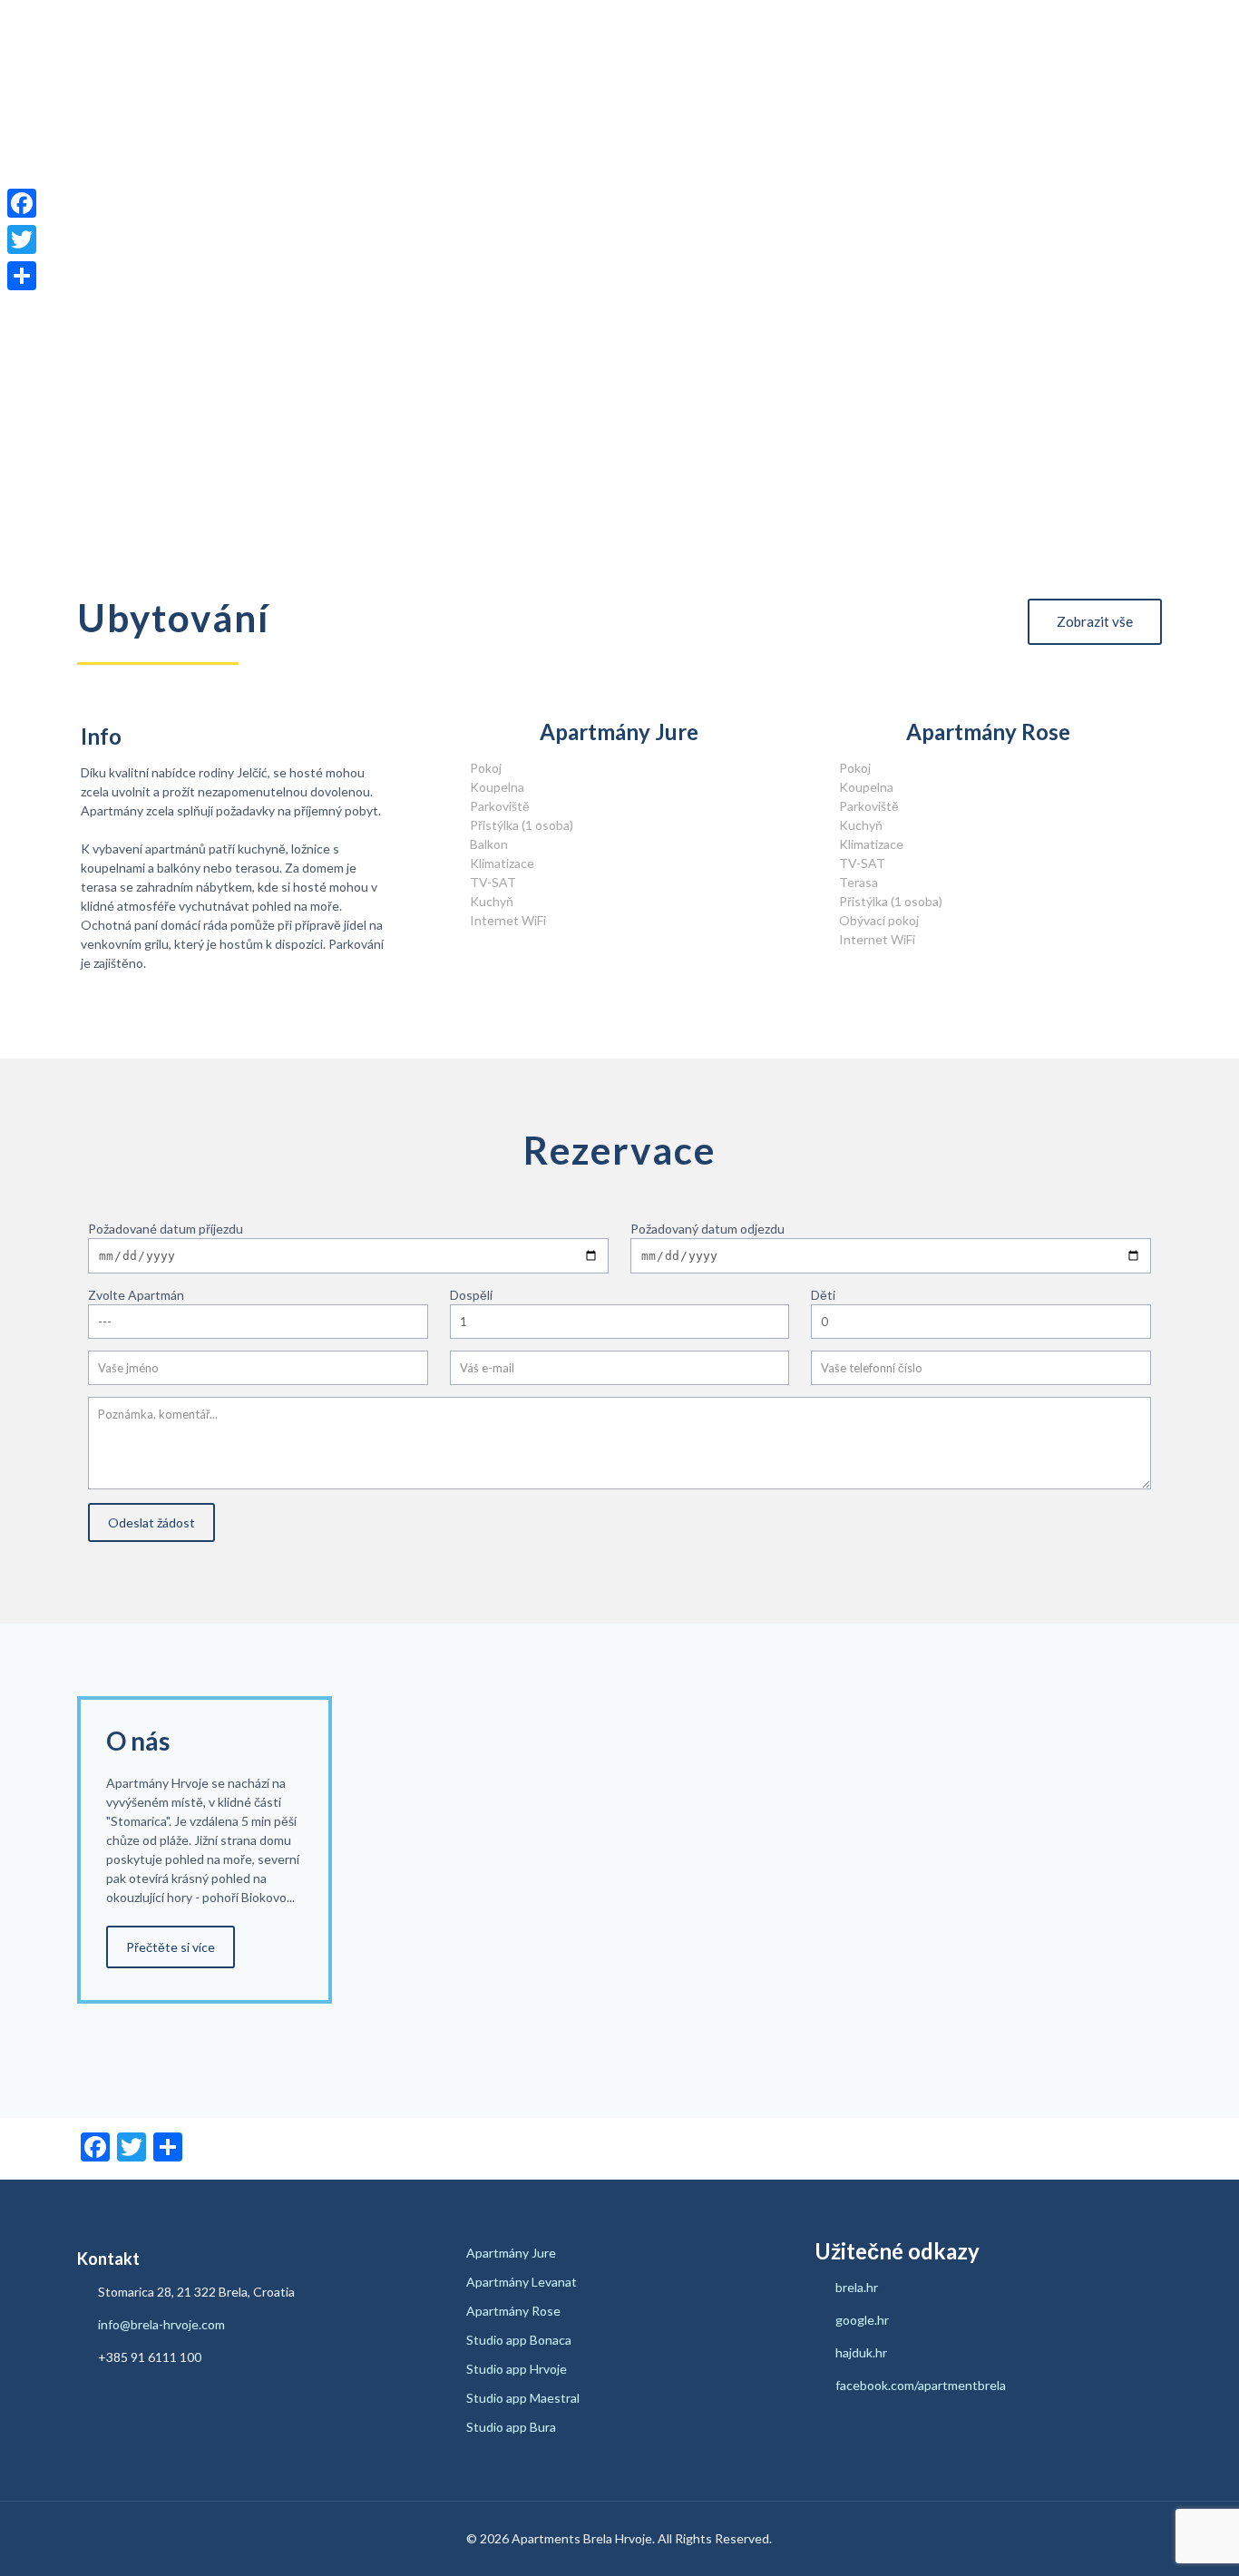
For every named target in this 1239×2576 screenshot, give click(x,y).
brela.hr (857, 2287)
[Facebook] (22, 203)
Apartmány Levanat (522, 2282)
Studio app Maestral (523, 2398)
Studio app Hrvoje (517, 2369)
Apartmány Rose (513, 2311)
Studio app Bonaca (519, 2340)
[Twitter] (22, 239)
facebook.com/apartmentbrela (921, 2385)
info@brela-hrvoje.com (160, 2324)
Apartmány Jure (511, 2253)
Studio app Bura (511, 2427)
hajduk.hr (861, 2352)
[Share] (22, 276)
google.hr (862, 2320)
